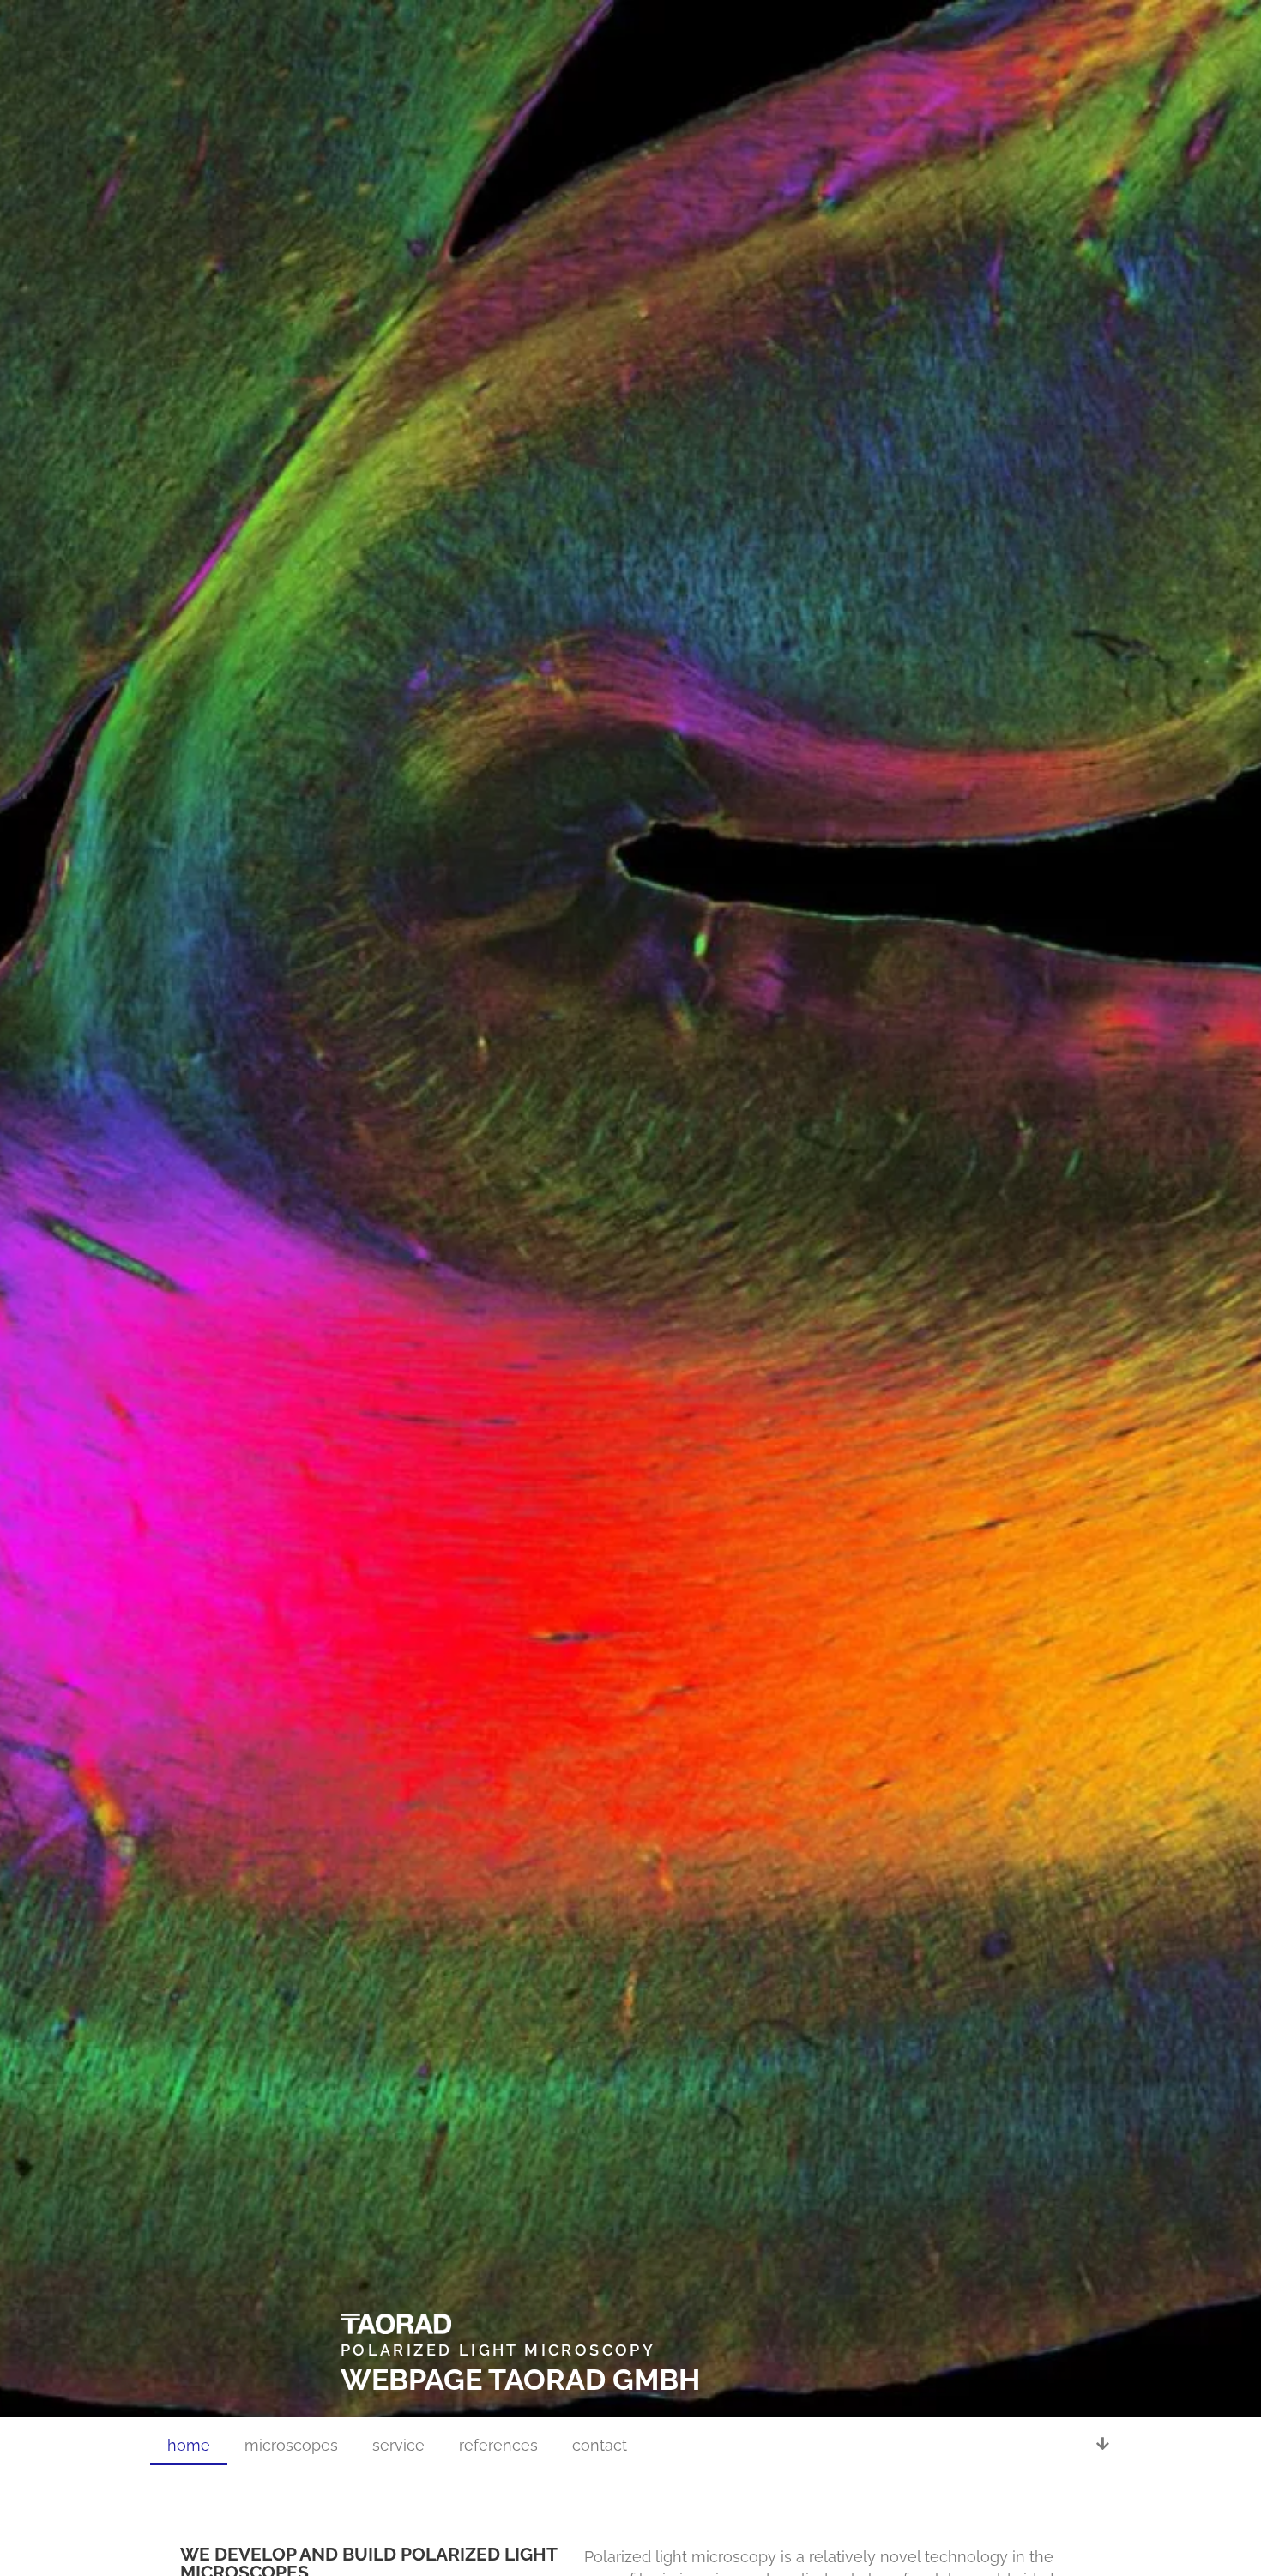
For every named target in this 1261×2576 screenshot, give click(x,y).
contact (600, 2445)
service (398, 2445)
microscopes (291, 2445)
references (498, 2445)
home (189, 2445)
